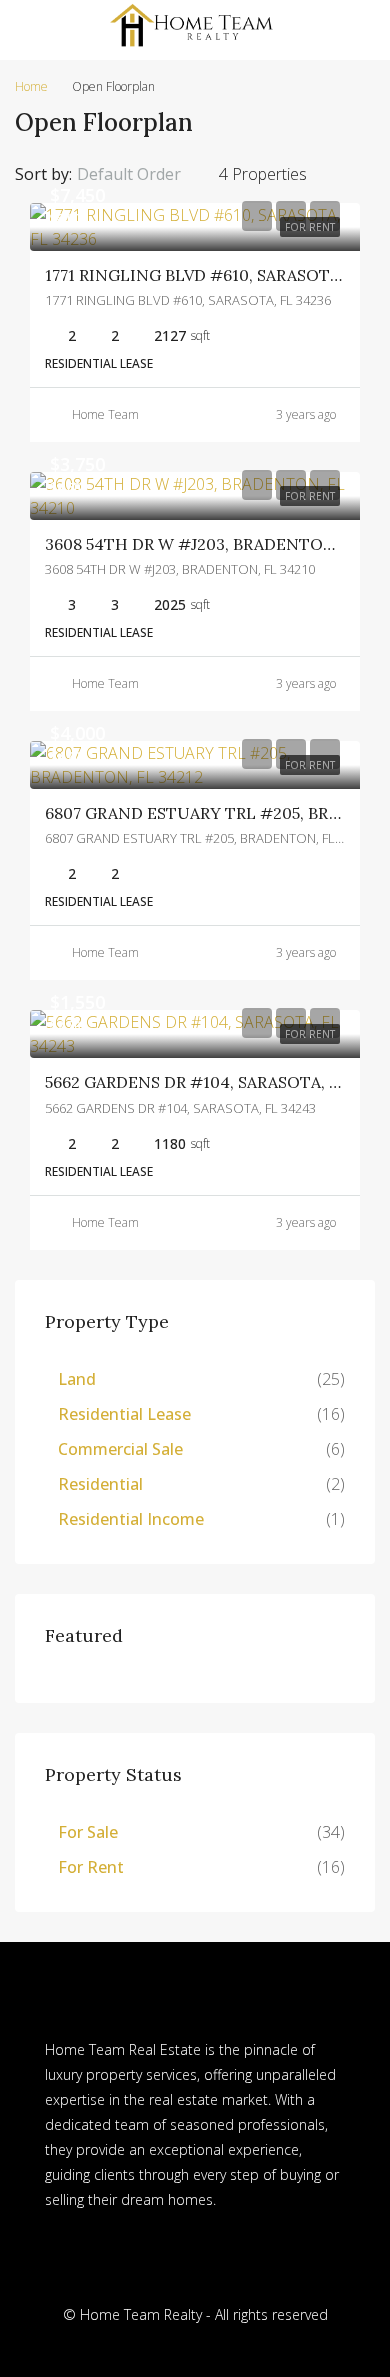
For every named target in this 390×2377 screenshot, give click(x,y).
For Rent (91, 1867)
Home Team (105, 414)
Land (77, 1379)
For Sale (88, 1832)
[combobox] (145, 174)
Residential (100, 1484)
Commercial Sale (120, 1449)
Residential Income (131, 1519)
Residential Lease (124, 1414)
